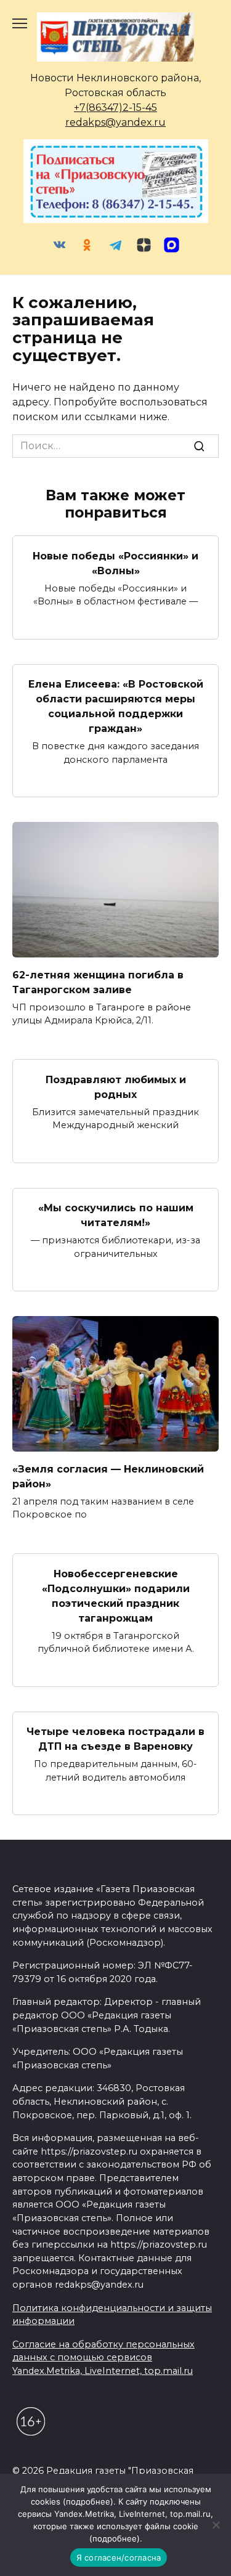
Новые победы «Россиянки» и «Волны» (115, 563)
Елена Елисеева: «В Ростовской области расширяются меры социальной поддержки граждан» (116, 706)
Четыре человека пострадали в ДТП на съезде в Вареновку (115, 1739)
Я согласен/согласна (119, 2558)
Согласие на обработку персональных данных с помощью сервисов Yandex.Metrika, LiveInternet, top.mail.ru (103, 2358)
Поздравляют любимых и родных (116, 1087)
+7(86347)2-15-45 (115, 108)
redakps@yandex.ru (115, 122)
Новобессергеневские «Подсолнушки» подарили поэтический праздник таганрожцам (116, 1595)
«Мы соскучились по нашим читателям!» (116, 1215)
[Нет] (216, 2525)
